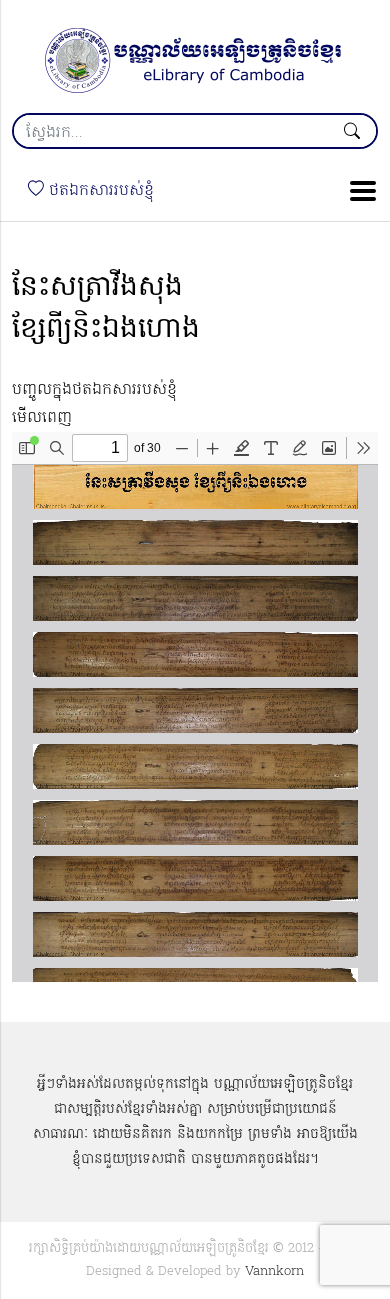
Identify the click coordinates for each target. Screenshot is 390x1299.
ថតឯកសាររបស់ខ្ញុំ (99, 191)
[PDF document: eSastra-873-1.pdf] (195, 707)
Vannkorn (274, 1271)
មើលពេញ (42, 418)
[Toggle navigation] (357, 191)
